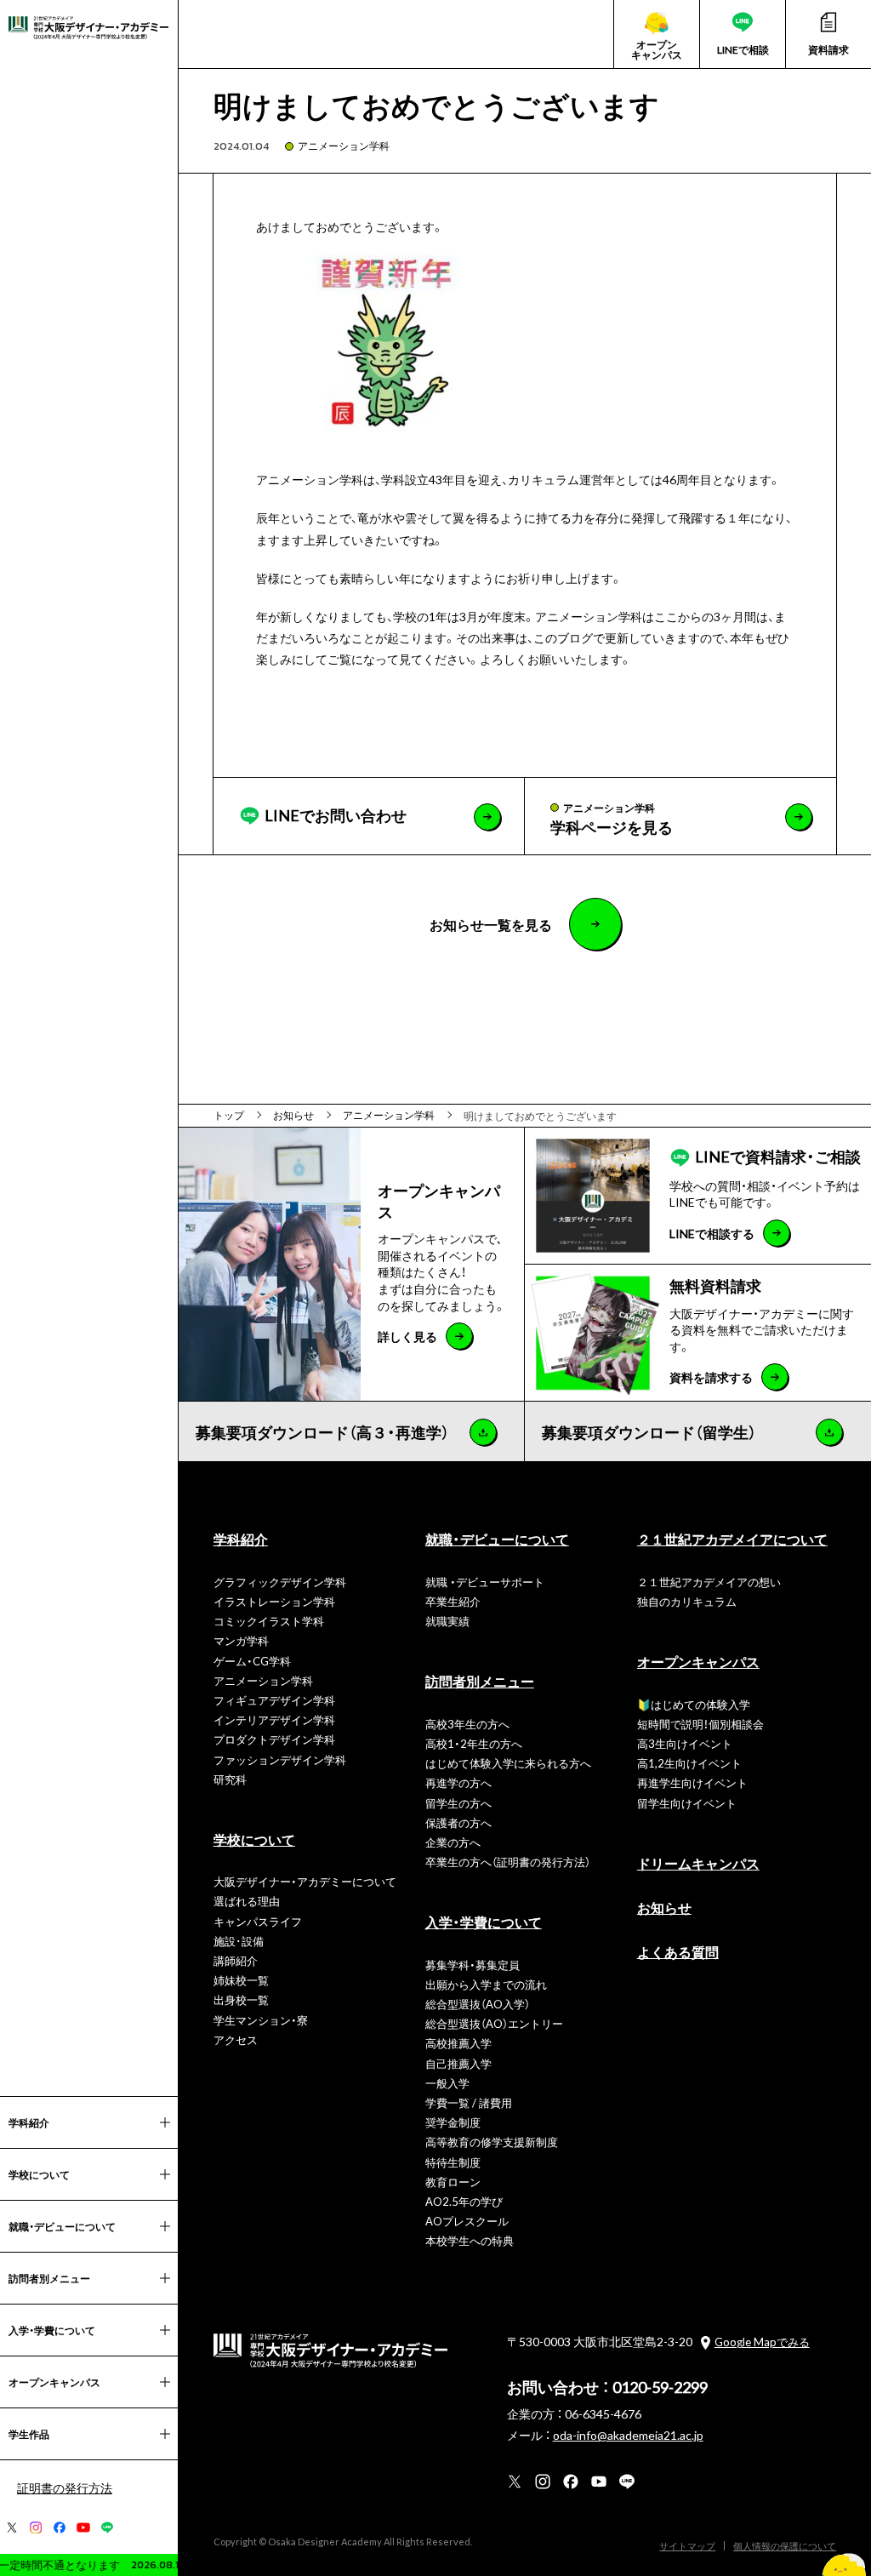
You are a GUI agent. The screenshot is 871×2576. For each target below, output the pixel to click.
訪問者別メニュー (480, 1681)
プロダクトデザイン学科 (274, 1739)
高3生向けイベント (685, 1743)
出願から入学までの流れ (486, 1984)
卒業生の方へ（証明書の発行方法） (508, 1862)
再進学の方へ (458, 1782)
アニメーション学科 (344, 146)
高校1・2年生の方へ (474, 1743)
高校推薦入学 (458, 2043)
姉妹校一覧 (241, 1980)
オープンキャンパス (698, 1661)
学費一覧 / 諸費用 (469, 2102)
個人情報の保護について (785, 2546)
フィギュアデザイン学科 (274, 1700)
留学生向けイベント (687, 1803)
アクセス (236, 2039)
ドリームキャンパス (698, 1863)
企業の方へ (453, 1842)
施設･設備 (239, 1941)
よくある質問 (678, 1951)
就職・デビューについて (497, 1539)
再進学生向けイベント (692, 1782)
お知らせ (664, 1907)
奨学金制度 (453, 2122)
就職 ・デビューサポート (485, 1582)
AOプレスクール (467, 2221)
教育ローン (453, 2182)
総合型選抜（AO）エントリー (494, 2023)
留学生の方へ (458, 1803)
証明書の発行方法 (65, 2487)
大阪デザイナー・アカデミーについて (305, 1881)
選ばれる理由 (247, 1901)
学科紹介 (241, 1539)
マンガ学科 (241, 1640)
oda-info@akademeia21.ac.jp (628, 2435)
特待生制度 (453, 2162)
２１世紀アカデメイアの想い (709, 1582)
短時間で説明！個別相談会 (700, 1724)
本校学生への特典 (470, 2240)
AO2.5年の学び (464, 2201)
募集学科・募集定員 (473, 1965)
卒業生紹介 (453, 1601)
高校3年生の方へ (467, 1724)
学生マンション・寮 (261, 2020)
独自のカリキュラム (687, 1601)
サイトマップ (687, 2546)
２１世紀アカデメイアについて (732, 1539)
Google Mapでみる (762, 2342)
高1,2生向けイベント (689, 1763)
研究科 (230, 1779)
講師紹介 (236, 1960)
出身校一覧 (241, 1999)
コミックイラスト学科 (269, 1621)
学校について (254, 1839)
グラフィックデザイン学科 (280, 1582)
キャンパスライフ (258, 1921)
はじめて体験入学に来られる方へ (508, 1763)
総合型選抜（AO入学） (478, 2004)
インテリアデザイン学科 (274, 1719)
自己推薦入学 (458, 2063)
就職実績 (447, 1621)
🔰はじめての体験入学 (694, 1704)
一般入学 (447, 2083)
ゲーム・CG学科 (252, 1661)
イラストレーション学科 (274, 1601)
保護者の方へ (458, 1822)
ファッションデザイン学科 (280, 1759)
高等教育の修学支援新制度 (492, 2142)
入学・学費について (484, 1922)
